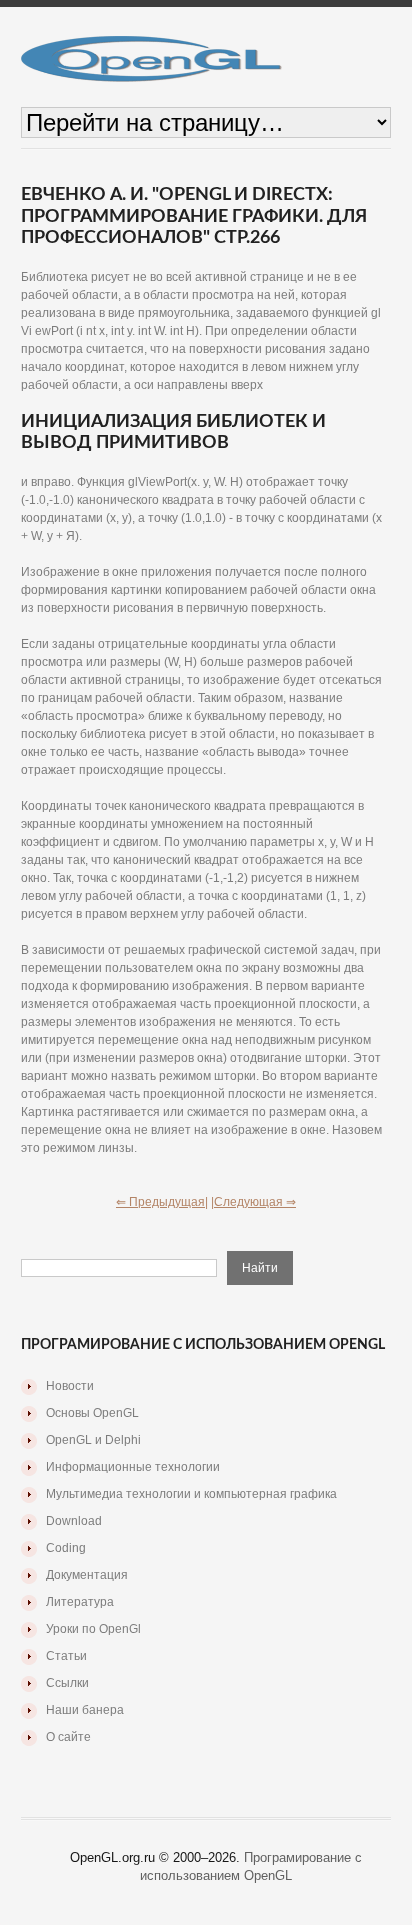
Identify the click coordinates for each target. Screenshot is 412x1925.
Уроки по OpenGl (93, 1629)
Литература (80, 1602)
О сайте (68, 1737)
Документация (87, 1575)
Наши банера (85, 1710)
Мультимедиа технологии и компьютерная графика (191, 1494)
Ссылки (67, 1683)
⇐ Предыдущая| (162, 1202)
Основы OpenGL (92, 1413)
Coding (66, 1548)
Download (74, 1521)
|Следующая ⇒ (253, 1202)
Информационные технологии (133, 1467)
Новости (70, 1386)
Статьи (66, 1656)
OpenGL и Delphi (93, 1440)
